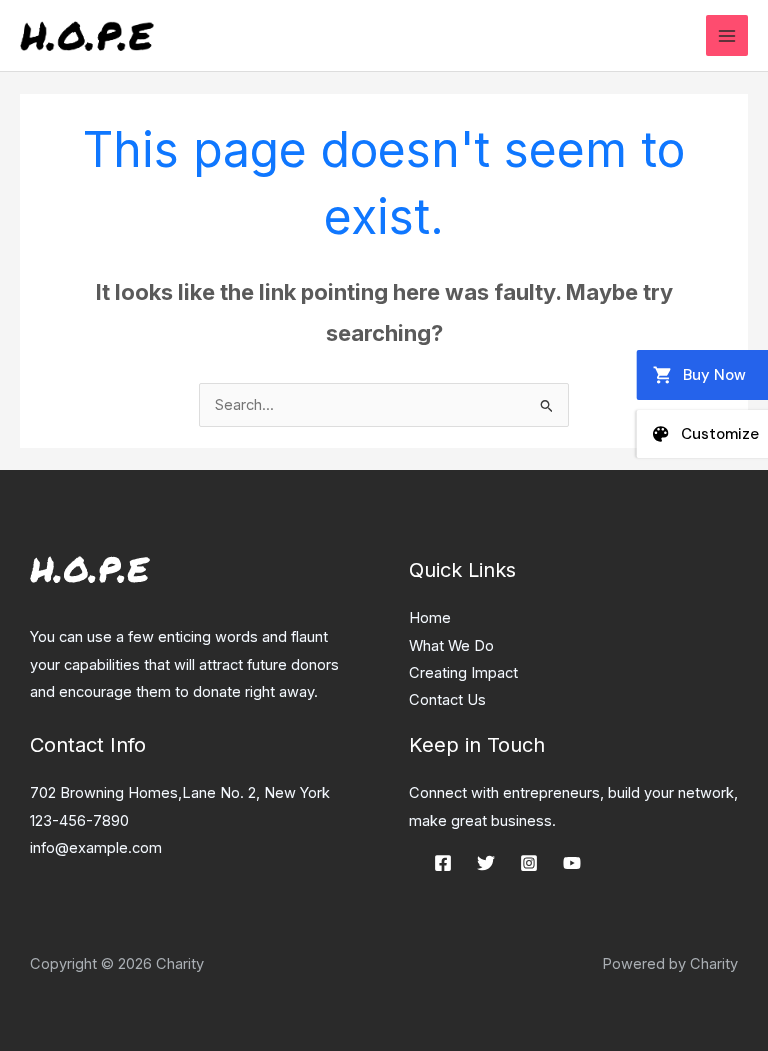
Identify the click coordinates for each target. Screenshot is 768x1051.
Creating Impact (463, 673)
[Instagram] (529, 863)
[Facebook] (443, 863)
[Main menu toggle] (727, 36)
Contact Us (447, 700)
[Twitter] (486, 863)
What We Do (451, 646)
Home (430, 618)
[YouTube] (572, 863)
